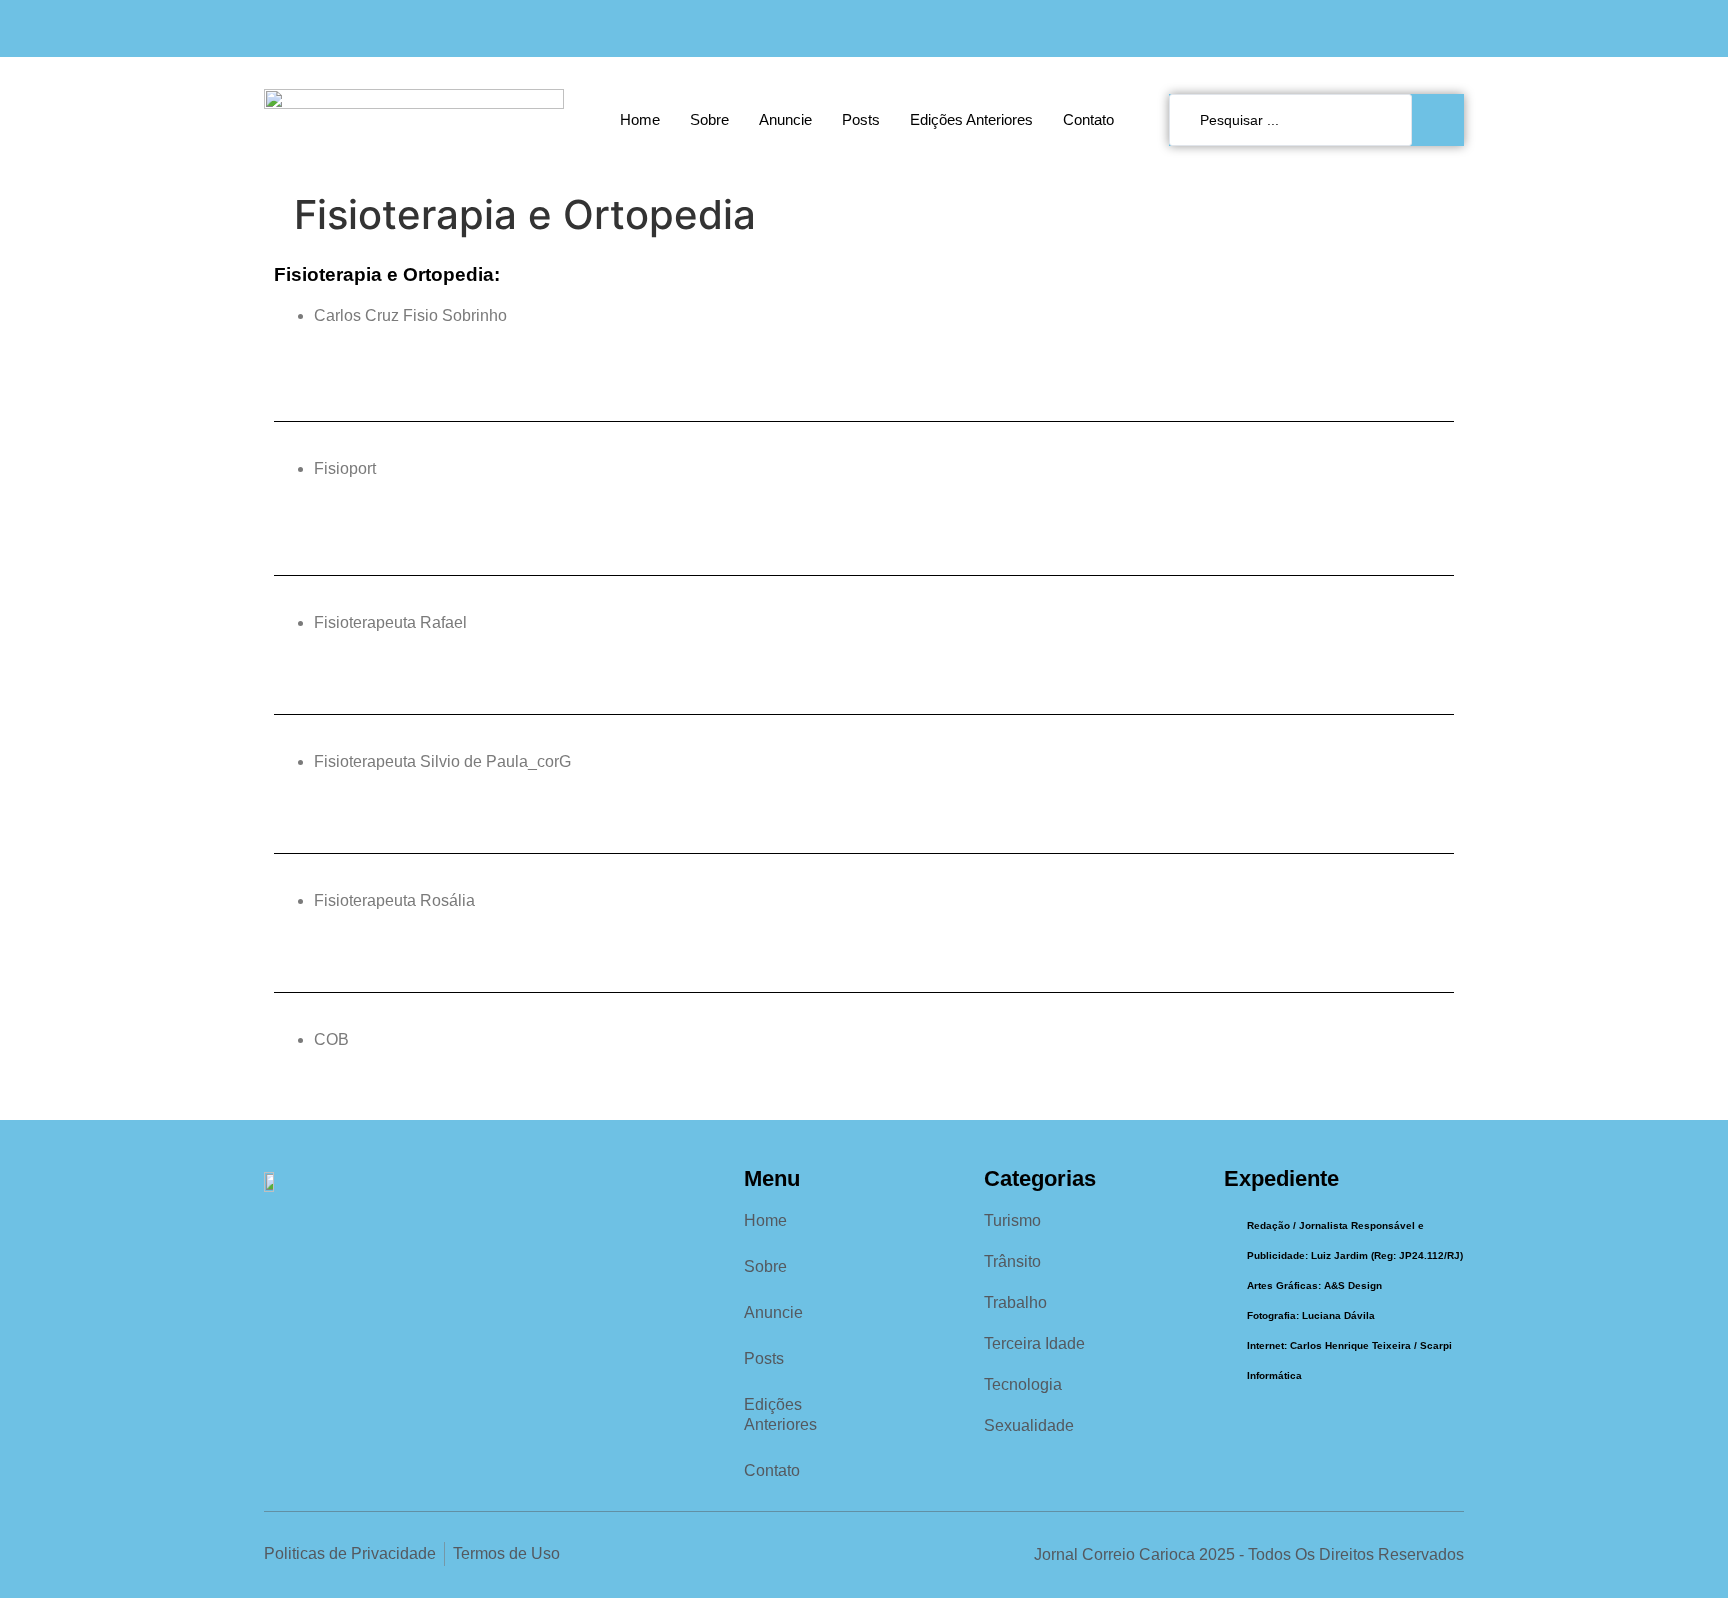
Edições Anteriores (971, 119)
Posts (861, 119)
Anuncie (785, 119)
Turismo (1012, 1220)
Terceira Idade (1034, 1343)
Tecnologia (1023, 1384)
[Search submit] (1443, 120)
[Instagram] (1410, 28)
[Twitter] (1451, 28)
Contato (1088, 119)
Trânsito (1012, 1261)
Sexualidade (1029, 1425)
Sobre (709, 119)
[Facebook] (1369, 28)
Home (640, 119)
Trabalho (1015, 1302)
